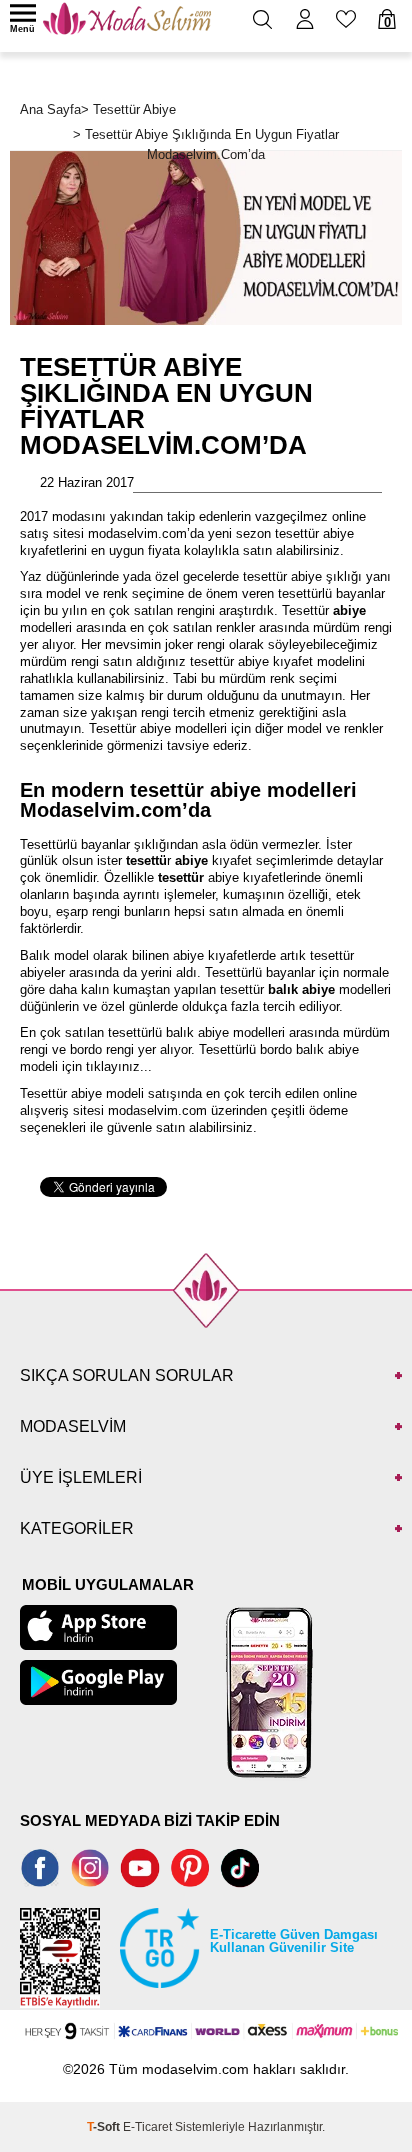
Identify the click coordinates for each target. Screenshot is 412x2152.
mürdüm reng (351, 627)
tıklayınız (113, 1066)
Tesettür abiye (130, 728)
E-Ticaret (147, 2127)
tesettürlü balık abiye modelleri (196, 1032)
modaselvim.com (157, 1110)
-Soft (105, 2127)
